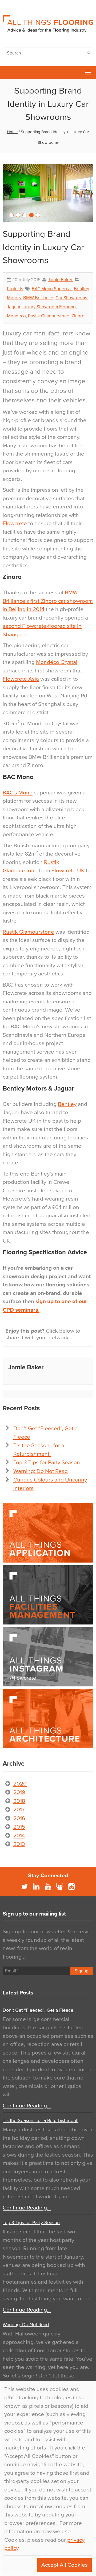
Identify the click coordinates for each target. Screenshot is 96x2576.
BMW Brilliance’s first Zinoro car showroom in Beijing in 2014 (48, 601)
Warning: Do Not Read (41, 1471)
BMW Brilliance (38, 298)
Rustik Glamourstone (49, 316)
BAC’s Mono (18, 793)
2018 (19, 1801)
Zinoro (78, 316)
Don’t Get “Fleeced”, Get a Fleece (38, 2010)
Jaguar (14, 307)
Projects (15, 289)
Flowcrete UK (68, 871)
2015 (19, 1827)
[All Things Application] (48, 1533)
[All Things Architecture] (48, 1719)
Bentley (67, 1104)
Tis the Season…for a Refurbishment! (41, 2120)
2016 (19, 1818)
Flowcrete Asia (21, 679)
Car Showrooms (71, 298)
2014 (19, 1836)
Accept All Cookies (65, 2565)
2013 (19, 1844)
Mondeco (16, 316)
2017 (19, 1810)
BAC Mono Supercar (52, 289)
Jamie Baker (60, 280)
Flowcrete (7, 73)
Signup (82, 1971)
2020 (20, 1784)
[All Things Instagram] (48, 1657)
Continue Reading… (27, 2106)
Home (12, 132)
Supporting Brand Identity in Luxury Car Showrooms (43, 247)
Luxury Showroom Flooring (49, 307)
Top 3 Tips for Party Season (47, 1462)
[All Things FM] (48, 1595)
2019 (19, 1792)
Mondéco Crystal (57, 662)
